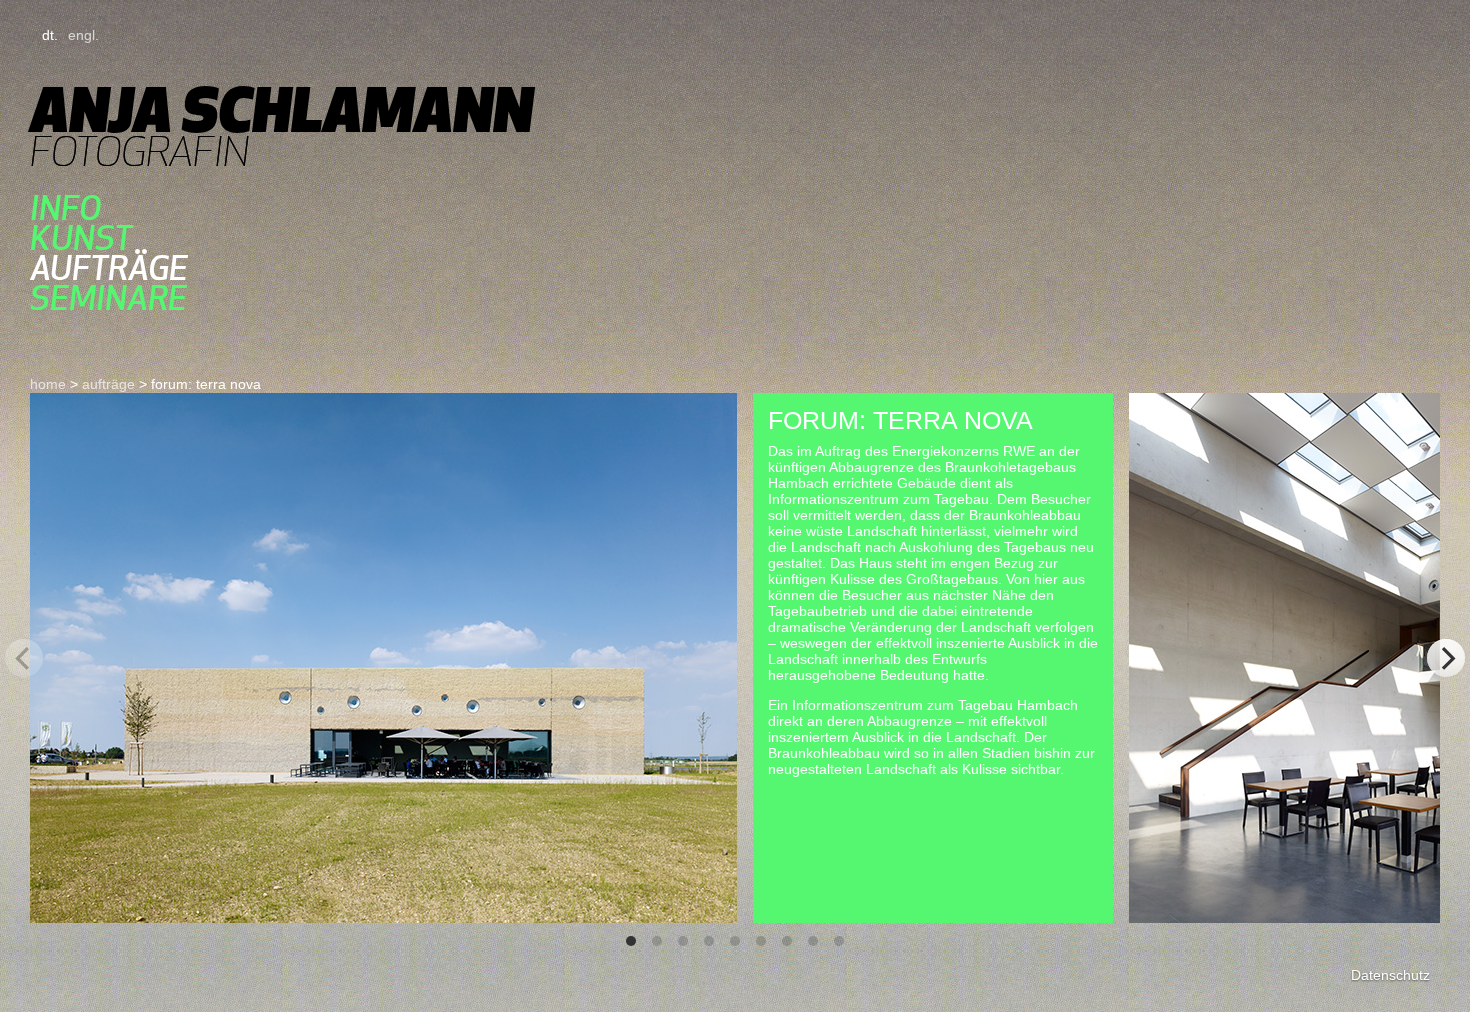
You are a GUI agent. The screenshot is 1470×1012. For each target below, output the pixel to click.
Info (65, 208)
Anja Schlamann (281, 109)
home (48, 384)
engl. (83, 35)
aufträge (109, 268)
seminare (108, 298)
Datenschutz (1390, 975)
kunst (81, 238)
